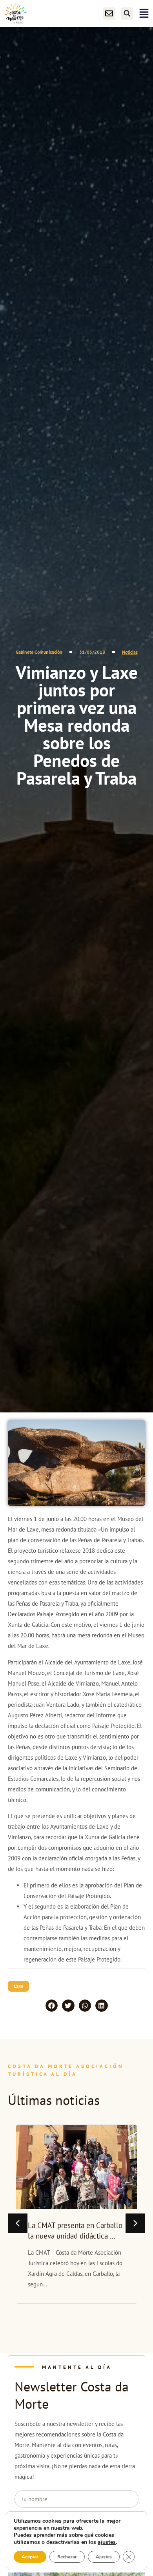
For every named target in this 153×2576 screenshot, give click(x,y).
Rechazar (67, 2557)
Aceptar (30, 2557)
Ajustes (104, 2557)
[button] (127, 14)
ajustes (107, 2542)
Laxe (18, 1986)
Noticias (130, 652)
